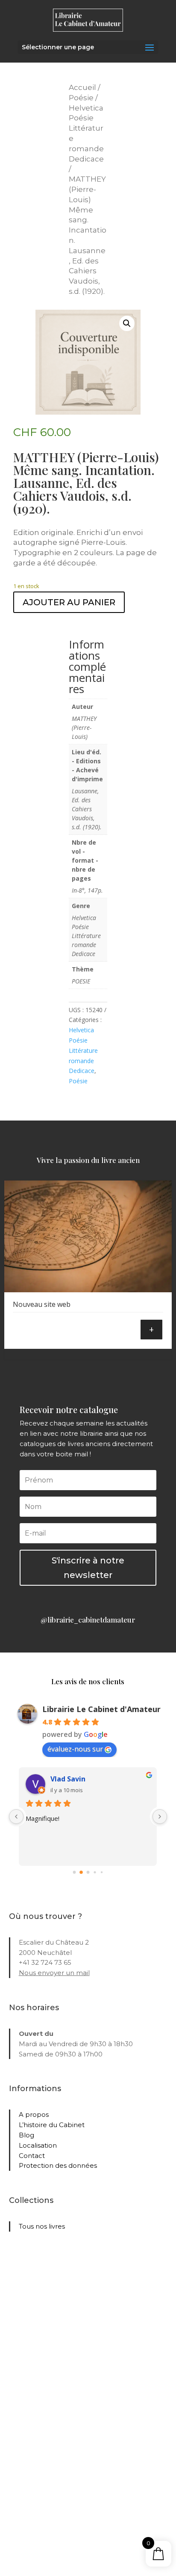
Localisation (38, 2145)
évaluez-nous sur (75, 1749)
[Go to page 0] (75, 1872)
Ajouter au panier (69, 602)
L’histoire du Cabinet (52, 2125)
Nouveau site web (42, 1304)
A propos (34, 2114)
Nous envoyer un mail (54, 1973)
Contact (32, 2156)
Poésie (81, 98)
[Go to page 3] (95, 1872)
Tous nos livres (42, 2226)
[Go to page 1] (81, 1872)
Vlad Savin (68, 1779)
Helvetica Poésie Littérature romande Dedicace (83, 1050)
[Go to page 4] (102, 1872)
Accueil (82, 87)
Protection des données (58, 2165)
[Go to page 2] (88, 1872)
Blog (26, 2135)
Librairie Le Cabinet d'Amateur (101, 1709)
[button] (127, 323)
